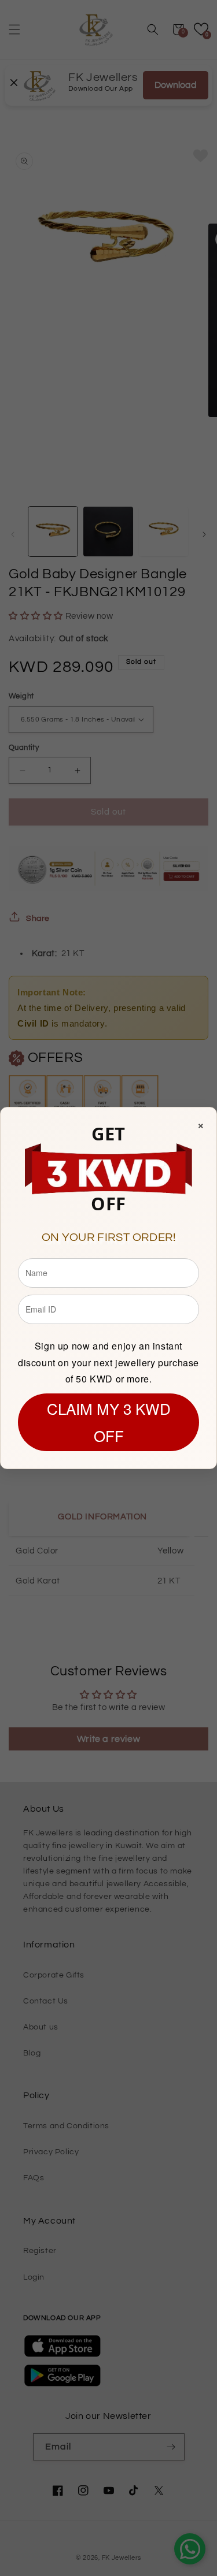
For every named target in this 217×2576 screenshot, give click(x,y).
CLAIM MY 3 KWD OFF (109, 1422)
